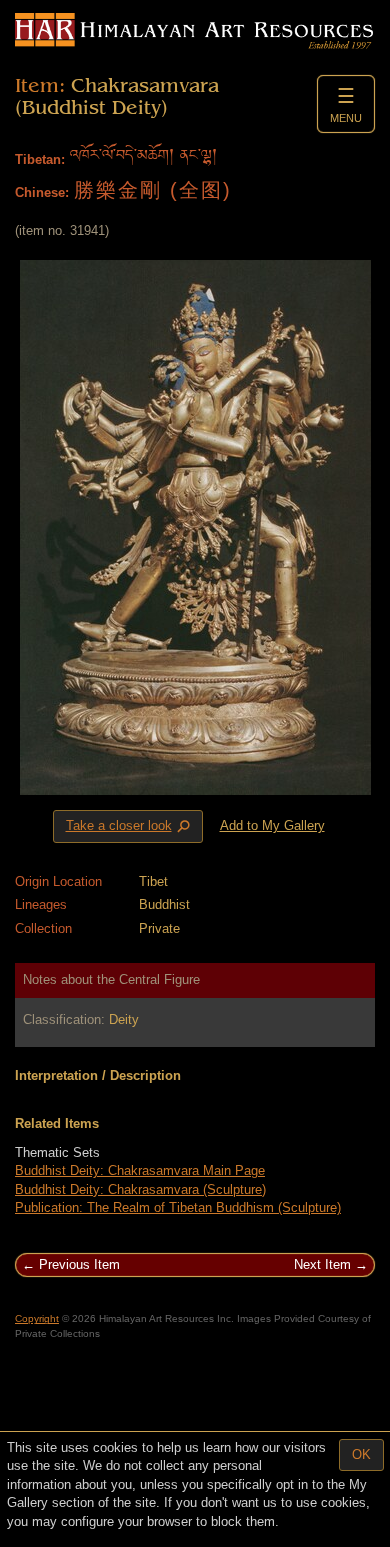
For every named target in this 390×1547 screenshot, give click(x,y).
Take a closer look (130, 827)
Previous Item (79, 1264)
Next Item (322, 1264)
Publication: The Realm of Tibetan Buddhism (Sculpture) (178, 1207)
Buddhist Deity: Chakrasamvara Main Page (140, 1170)
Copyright (37, 1318)
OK (361, 1454)
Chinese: (42, 192)
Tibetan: (40, 159)
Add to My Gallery (272, 825)
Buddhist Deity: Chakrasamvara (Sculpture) (140, 1189)
